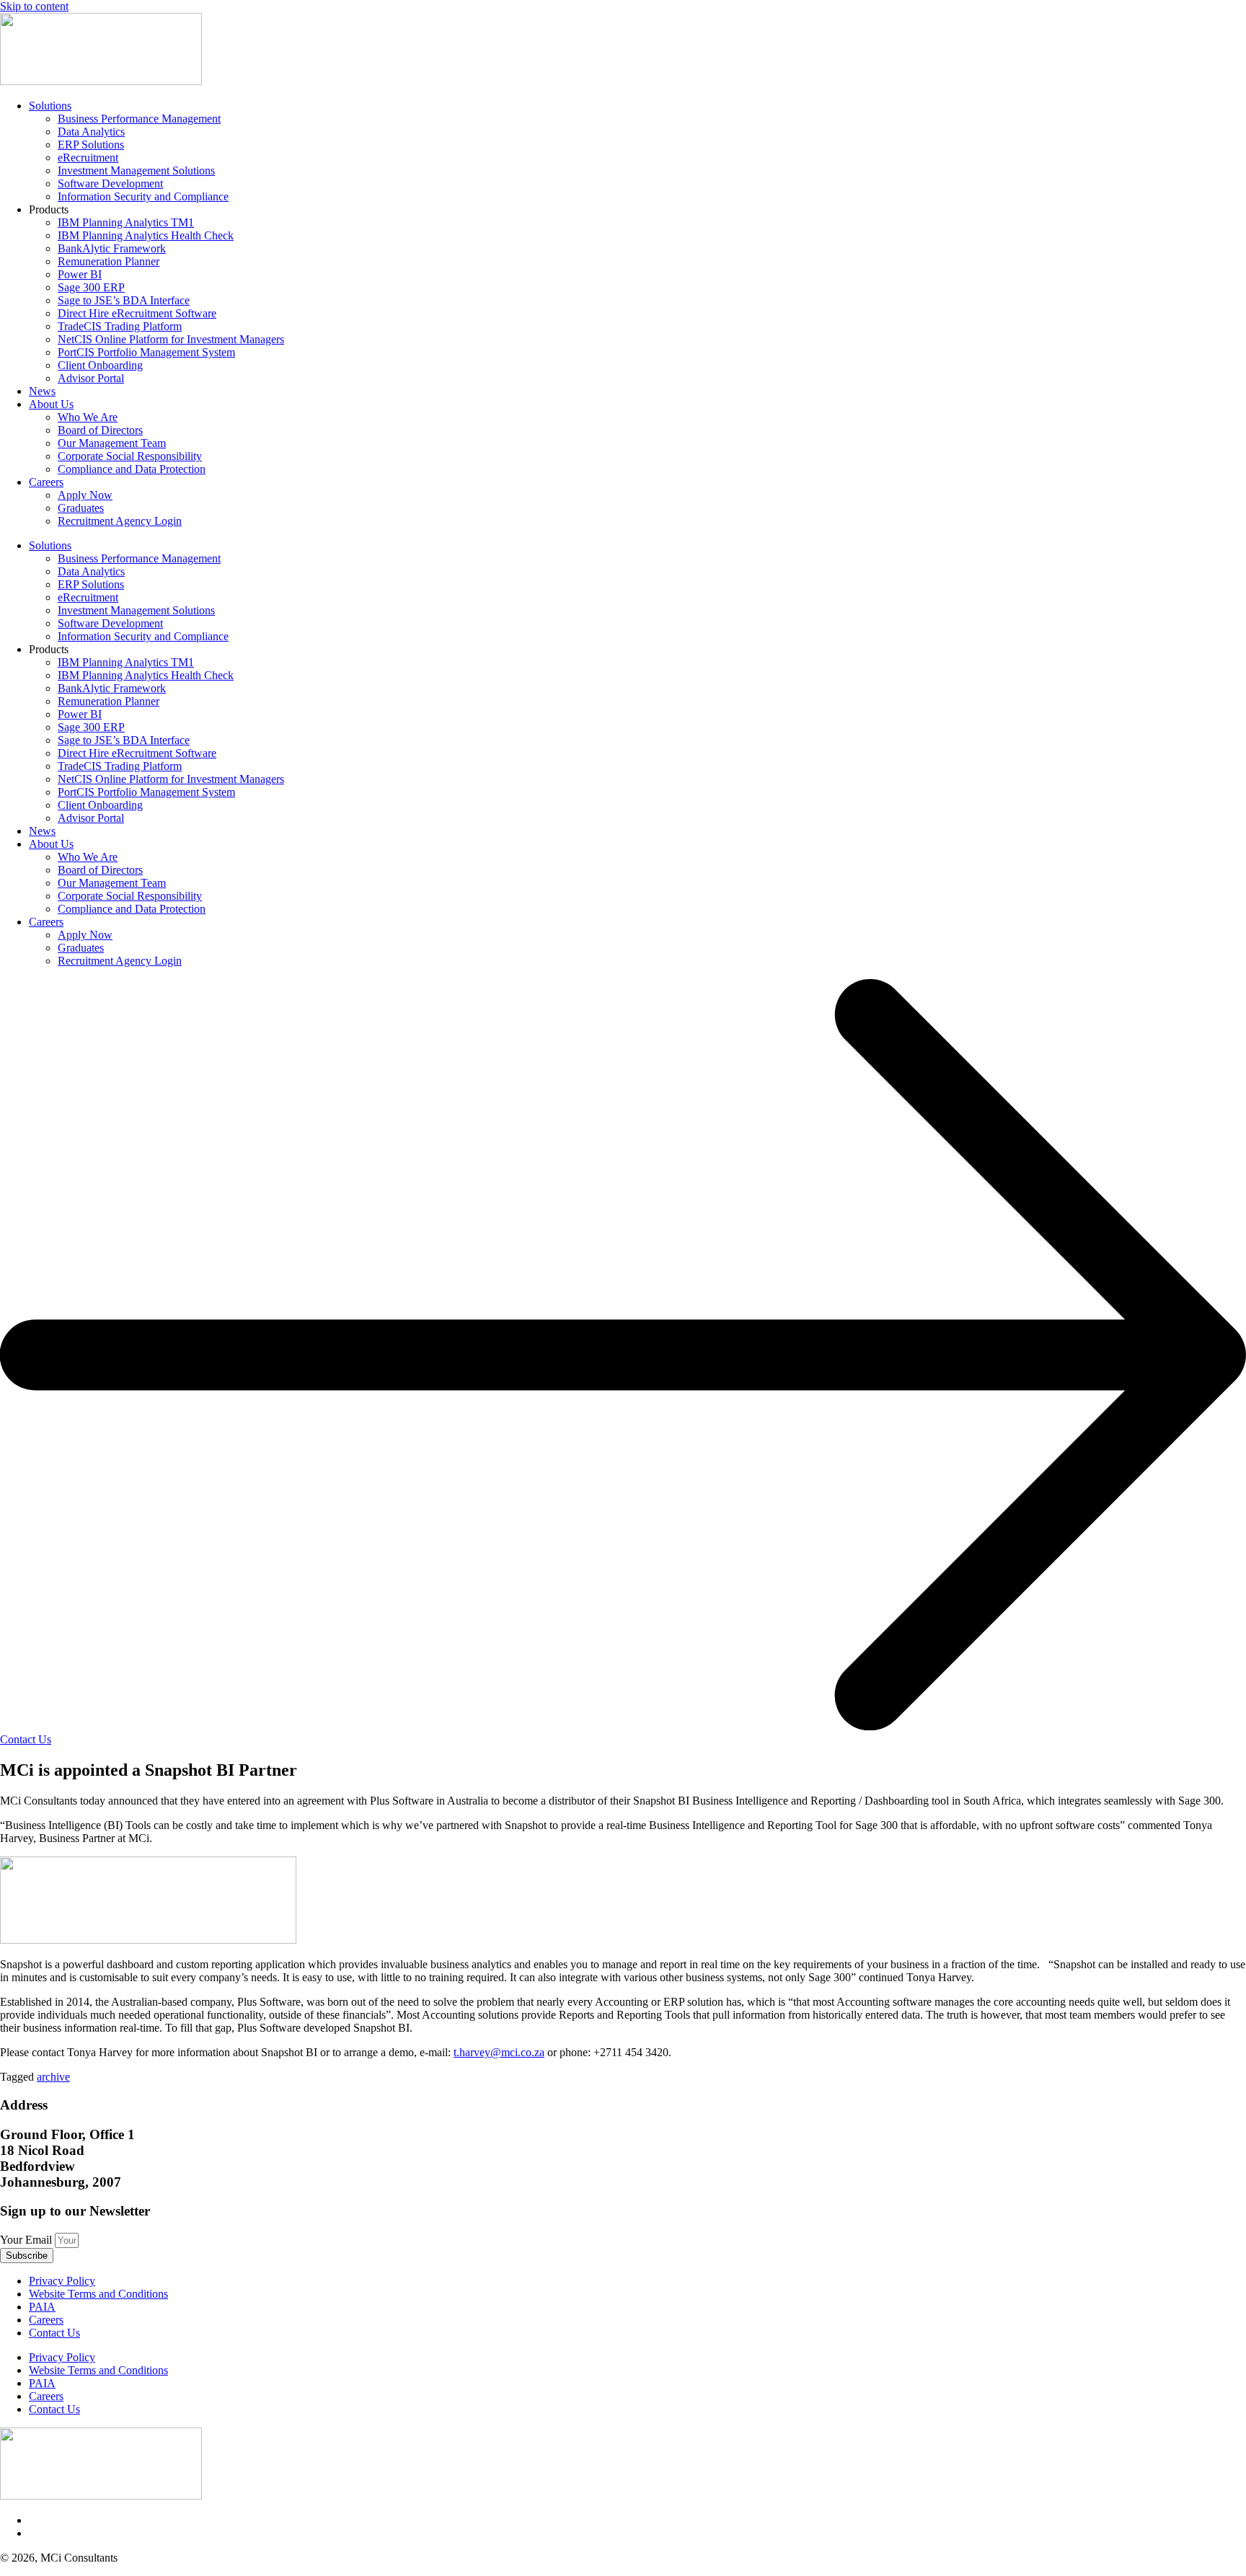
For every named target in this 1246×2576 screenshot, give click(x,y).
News (42, 391)
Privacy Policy (62, 2281)
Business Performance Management (139, 119)
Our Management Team (112, 443)
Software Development (110, 183)
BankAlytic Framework (112, 248)
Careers (46, 482)
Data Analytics (91, 132)
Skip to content (34, 6)
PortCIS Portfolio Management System (146, 352)
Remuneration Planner (109, 261)
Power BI (80, 274)
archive (53, 2077)
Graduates (81, 508)
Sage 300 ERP (91, 287)
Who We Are (88, 417)
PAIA (42, 2307)
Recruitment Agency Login (120, 521)
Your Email (27, 2240)
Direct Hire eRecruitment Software (137, 313)
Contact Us (54, 2333)
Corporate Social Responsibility (130, 456)
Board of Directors (100, 430)
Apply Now (85, 495)
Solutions (50, 106)
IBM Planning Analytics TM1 (126, 222)
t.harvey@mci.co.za (499, 2052)
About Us (51, 404)
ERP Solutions (91, 145)
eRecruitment (88, 158)
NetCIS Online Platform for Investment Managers (171, 339)
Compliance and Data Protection (132, 469)
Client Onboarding (100, 365)
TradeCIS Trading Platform (120, 326)
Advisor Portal (91, 378)
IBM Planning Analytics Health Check (146, 235)
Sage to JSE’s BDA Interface (124, 300)
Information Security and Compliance (143, 196)
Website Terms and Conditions (98, 2294)
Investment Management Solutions (136, 171)
